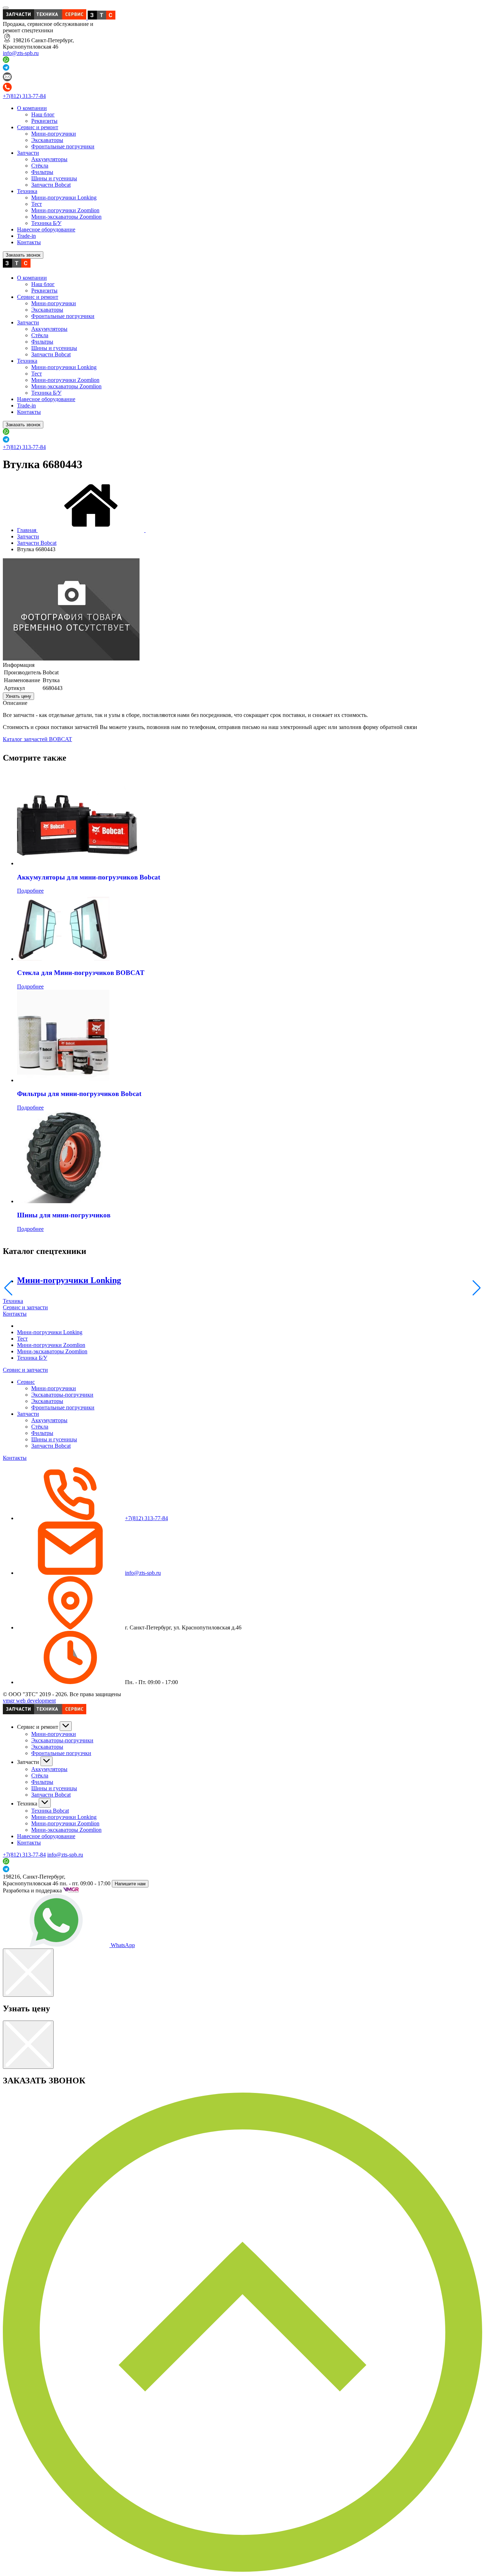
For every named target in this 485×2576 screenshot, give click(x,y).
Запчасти (28, 153)
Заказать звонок (23, 255)
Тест (37, 204)
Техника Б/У (46, 223)
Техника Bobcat (50, 1811)
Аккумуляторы (49, 159)
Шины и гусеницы (54, 178)
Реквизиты (44, 121)
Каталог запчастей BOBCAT (37, 739)
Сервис (26, 1382)
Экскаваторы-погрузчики (62, 1395)
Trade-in (26, 236)
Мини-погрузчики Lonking (64, 198)
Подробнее (30, 891)
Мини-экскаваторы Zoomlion (66, 217)
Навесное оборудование (46, 229)
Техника (27, 191)
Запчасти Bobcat (51, 185)
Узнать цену (18, 696)
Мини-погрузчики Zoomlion (65, 210)
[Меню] (6, 8)
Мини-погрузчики (54, 134)
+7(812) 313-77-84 (24, 96)
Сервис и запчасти (25, 1307)
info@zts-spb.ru (21, 53)
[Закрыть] (28, 1973)
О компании (32, 108)
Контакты (29, 242)
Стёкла (40, 166)
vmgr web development (29, 1701)
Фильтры (42, 172)
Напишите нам (130, 1884)
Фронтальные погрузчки (61, 1753)
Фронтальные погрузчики (63, 146)
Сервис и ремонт (38, 127)
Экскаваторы (47, 140)
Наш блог (43, 114)
